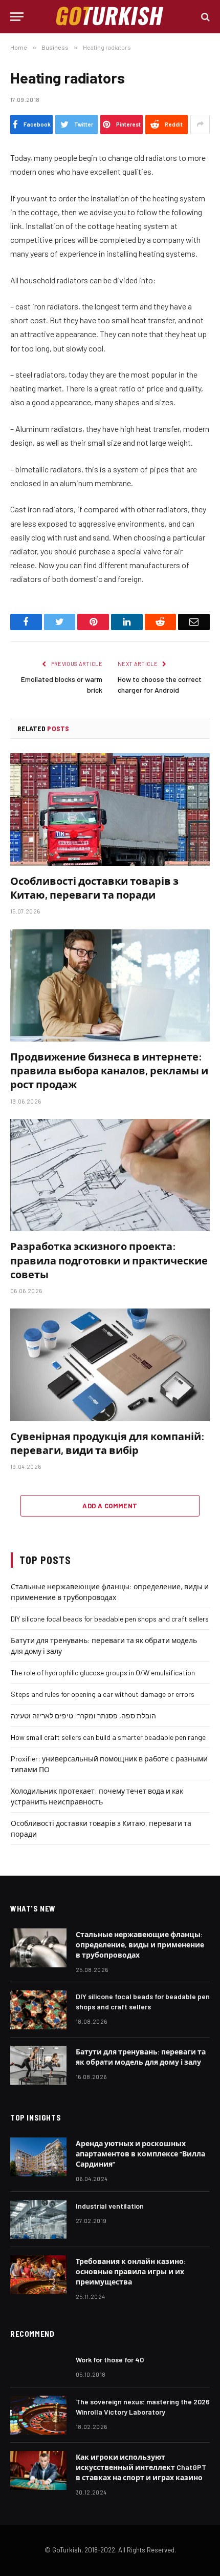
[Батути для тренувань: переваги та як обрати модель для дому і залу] (38, 2065)
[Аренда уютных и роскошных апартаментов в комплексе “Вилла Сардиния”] (38, 2157)
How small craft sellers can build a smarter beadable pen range (108, 1737)
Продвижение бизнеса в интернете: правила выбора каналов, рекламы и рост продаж (109, 1070)
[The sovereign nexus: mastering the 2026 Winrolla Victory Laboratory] (38, 2415)
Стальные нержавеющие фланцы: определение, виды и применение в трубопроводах (140, 1945)
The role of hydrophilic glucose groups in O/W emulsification (103, 1673)
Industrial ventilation (110, 2206)
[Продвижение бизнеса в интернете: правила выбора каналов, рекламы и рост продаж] (110, 985)
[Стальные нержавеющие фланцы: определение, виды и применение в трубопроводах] (38, 1948)
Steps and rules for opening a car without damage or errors (103, 1694)
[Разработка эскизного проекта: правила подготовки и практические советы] (110, 1175)
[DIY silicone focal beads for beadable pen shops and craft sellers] (38, 2010)
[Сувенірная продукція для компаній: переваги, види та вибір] (110, 1365)
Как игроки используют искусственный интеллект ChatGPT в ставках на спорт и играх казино (141, 2467)
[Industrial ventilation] (38, 2219)
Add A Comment (110, 1506)
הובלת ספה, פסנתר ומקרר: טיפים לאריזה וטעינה (83, 1716)
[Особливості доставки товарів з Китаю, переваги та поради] (110, 809)
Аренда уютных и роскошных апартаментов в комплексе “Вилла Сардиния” (140, 2154)
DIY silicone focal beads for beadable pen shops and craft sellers (110, 1619)
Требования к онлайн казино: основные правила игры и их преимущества (131, 2271)
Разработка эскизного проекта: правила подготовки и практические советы (109, 1260)
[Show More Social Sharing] (200, 124)
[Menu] (17, 17)
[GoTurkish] (110, 17)
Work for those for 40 (110, 2360)
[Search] (204, 17)
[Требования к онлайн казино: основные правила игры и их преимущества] (38, 2275)
